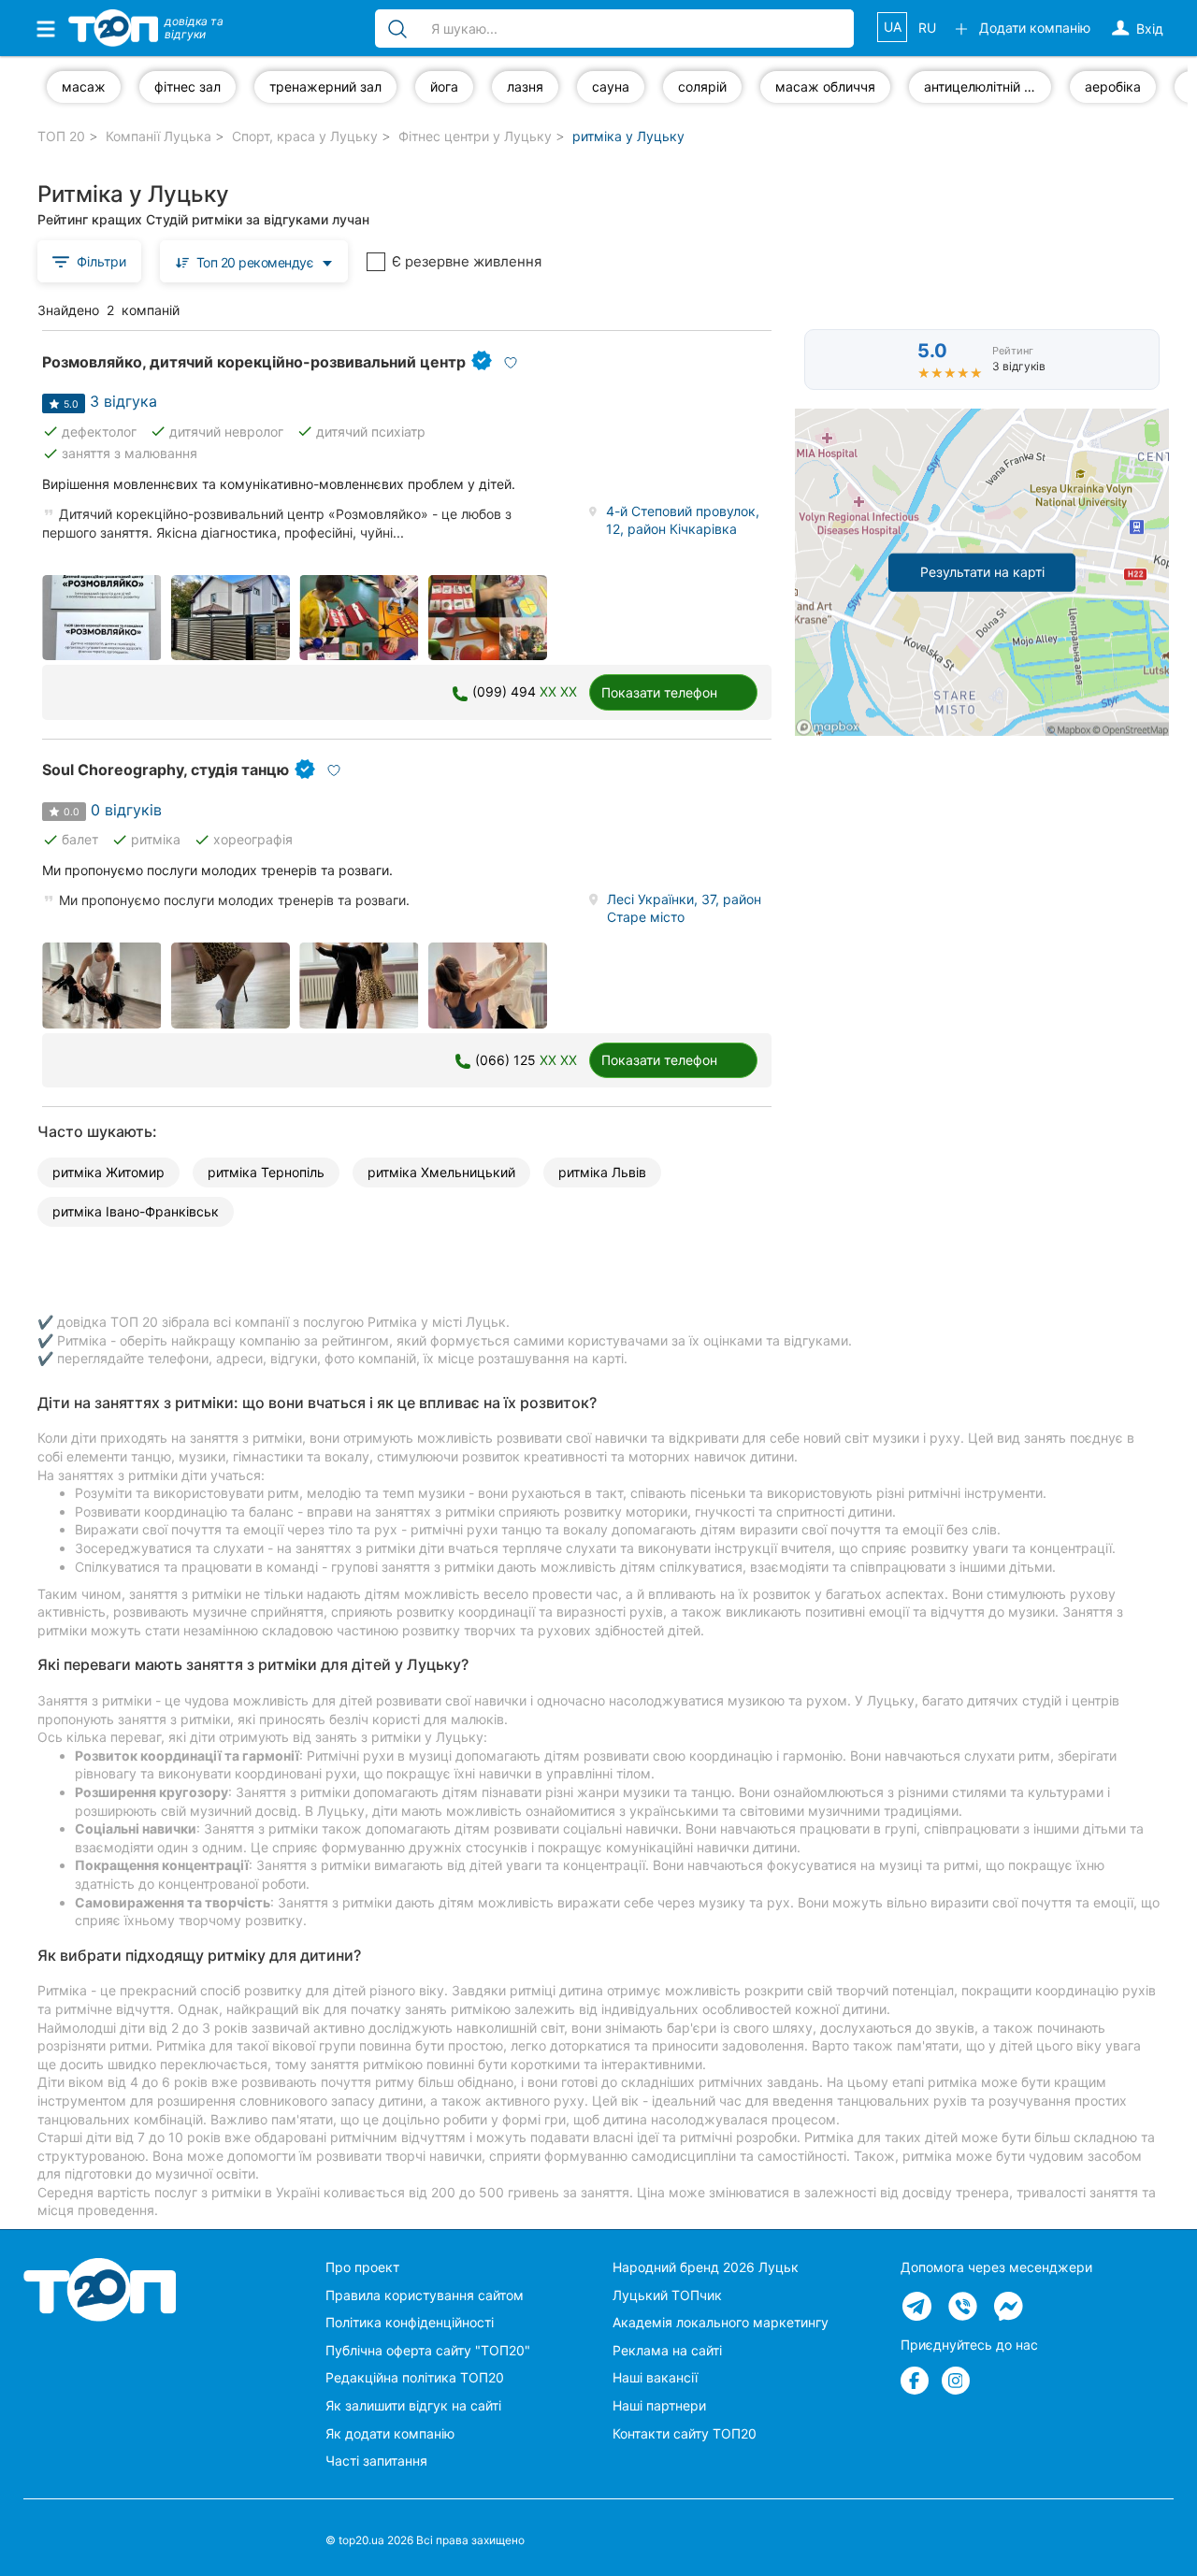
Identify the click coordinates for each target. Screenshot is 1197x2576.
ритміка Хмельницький (441, 1172)
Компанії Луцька (159, 136)
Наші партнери (659, 2405)
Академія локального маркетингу (721, 2322)
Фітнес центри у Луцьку (475, 136)
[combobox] (254, 261)
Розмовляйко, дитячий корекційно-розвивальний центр (254, 362)
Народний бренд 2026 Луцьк (706, 2267)
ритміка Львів (602, 1172)
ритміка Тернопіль (266, 1172)
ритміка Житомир (108, 1172)
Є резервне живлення (467, 261)
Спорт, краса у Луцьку (305, 136)
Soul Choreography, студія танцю (166, 770)
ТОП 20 (61, 136)
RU (927, 28)
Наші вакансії (655, 2377)
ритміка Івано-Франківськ (136, 1211)
